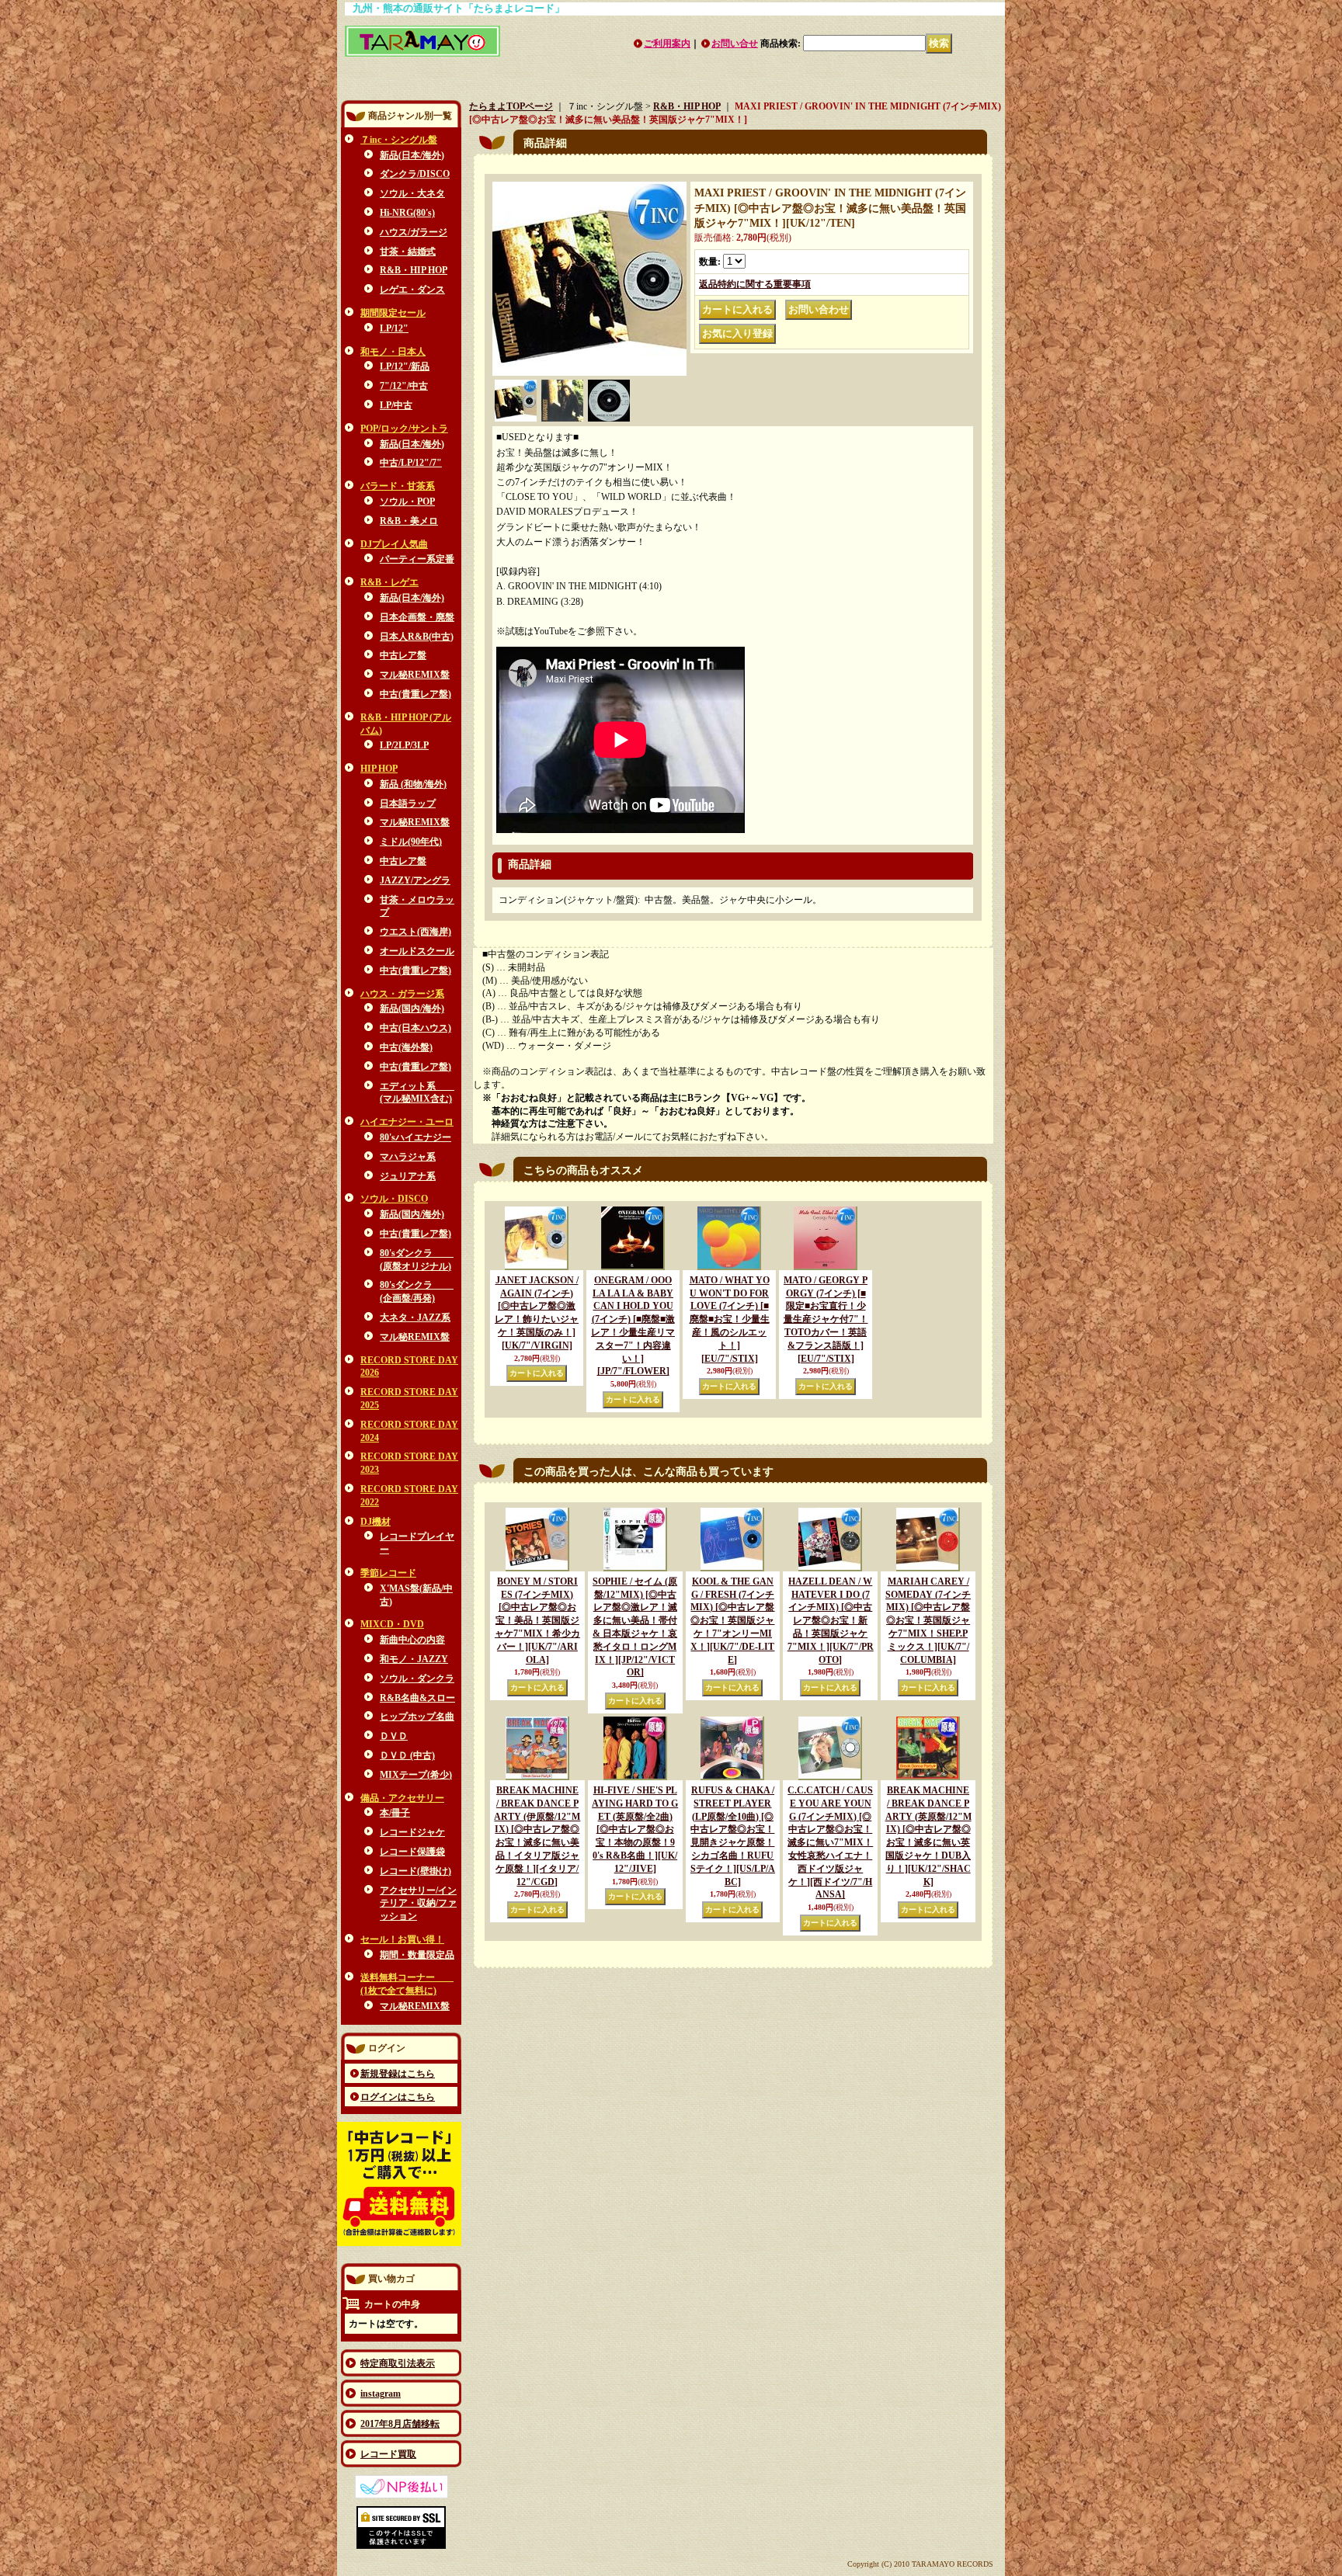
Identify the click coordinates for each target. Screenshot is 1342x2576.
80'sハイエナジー (415, 1137)
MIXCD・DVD (392, 1624)
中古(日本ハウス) (415, 1028)
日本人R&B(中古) (417, 637)
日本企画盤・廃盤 (417, 617)
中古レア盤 (403, 655)
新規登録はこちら (398, 2074)
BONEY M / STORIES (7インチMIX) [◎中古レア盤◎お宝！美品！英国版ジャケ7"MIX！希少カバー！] (537, 1621)
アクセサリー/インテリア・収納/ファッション (418, 1904)
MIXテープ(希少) (416, 1775)
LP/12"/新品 (405, 366)
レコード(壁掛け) (415, 1871)
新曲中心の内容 (412, 1640)
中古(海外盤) (406, 1047)
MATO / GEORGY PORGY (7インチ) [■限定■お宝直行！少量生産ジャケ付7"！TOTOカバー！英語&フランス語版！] (826, 1319)
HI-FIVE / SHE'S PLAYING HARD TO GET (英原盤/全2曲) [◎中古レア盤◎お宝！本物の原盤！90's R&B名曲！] (635, 1830)
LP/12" (394, 328)
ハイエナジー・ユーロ (407, 1122)
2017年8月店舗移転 (400, 2424)
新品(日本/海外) (412, 155)
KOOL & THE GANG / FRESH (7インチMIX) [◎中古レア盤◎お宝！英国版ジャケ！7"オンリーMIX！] (732, 1621)
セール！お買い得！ (402, 1939)
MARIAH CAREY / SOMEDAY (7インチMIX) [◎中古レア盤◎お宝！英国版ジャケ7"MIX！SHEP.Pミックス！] (928, 1621)
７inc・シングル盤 (399, 140)
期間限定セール (393, 313)
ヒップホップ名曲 (417, 1717)
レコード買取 (388, 2454)
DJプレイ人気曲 (394, 544)
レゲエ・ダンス (412, 290)
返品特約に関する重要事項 (755, 284)
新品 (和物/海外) (413, 784)
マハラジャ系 (408, 1157)
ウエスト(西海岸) (415, 932)
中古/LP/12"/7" (411, 463)
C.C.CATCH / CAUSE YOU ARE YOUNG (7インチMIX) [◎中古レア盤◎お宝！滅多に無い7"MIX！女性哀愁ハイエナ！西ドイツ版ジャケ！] (830, 1842)
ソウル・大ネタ (412, 193)
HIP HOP (379, 769)
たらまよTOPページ (511, 106)
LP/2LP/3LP (404, 745)
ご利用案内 (667, 43)
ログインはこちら (398, 2097)
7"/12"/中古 (404, 386)
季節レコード (388, 1573)
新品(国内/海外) (412, 1009)
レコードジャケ (412, 1832)
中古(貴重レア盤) (415, 694)
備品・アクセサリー (402, 1798)
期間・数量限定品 (417, 1955)
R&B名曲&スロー (417, 1698)
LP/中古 (396, 405)
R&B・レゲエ (389, 582)
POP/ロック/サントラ (404, 429)
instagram (381, 2394)
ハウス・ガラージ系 (402, 994)
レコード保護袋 (412, 1852)
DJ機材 (375, 1522)
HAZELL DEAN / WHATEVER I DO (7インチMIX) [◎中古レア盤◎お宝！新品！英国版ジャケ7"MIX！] (831, 1621)
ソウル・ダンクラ (417, 1679)
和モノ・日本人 (393, 352)
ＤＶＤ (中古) (407, 1755)
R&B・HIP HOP (414, 270)
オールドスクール (417, 951)
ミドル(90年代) (411, 842)
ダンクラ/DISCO (415, 174)
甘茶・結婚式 (408, 252)
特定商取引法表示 (398, 2363)
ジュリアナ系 (408, 1176)
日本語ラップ (408, 804)
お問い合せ (735, 43)
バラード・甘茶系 (398, 486)
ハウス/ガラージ (414, 232)
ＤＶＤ (394, 1736)
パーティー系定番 (417, 559)
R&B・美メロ (409, 521)
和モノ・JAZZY (414, 1659)
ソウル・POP (407, 502)
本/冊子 (395, 1813)
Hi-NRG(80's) (407, 213)
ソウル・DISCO (394, 1199)
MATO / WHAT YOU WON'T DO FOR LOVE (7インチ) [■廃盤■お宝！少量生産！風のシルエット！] (730, 1319)
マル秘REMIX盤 (415, 675)
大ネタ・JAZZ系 (415, 1318)
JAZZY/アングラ (415, 880)
